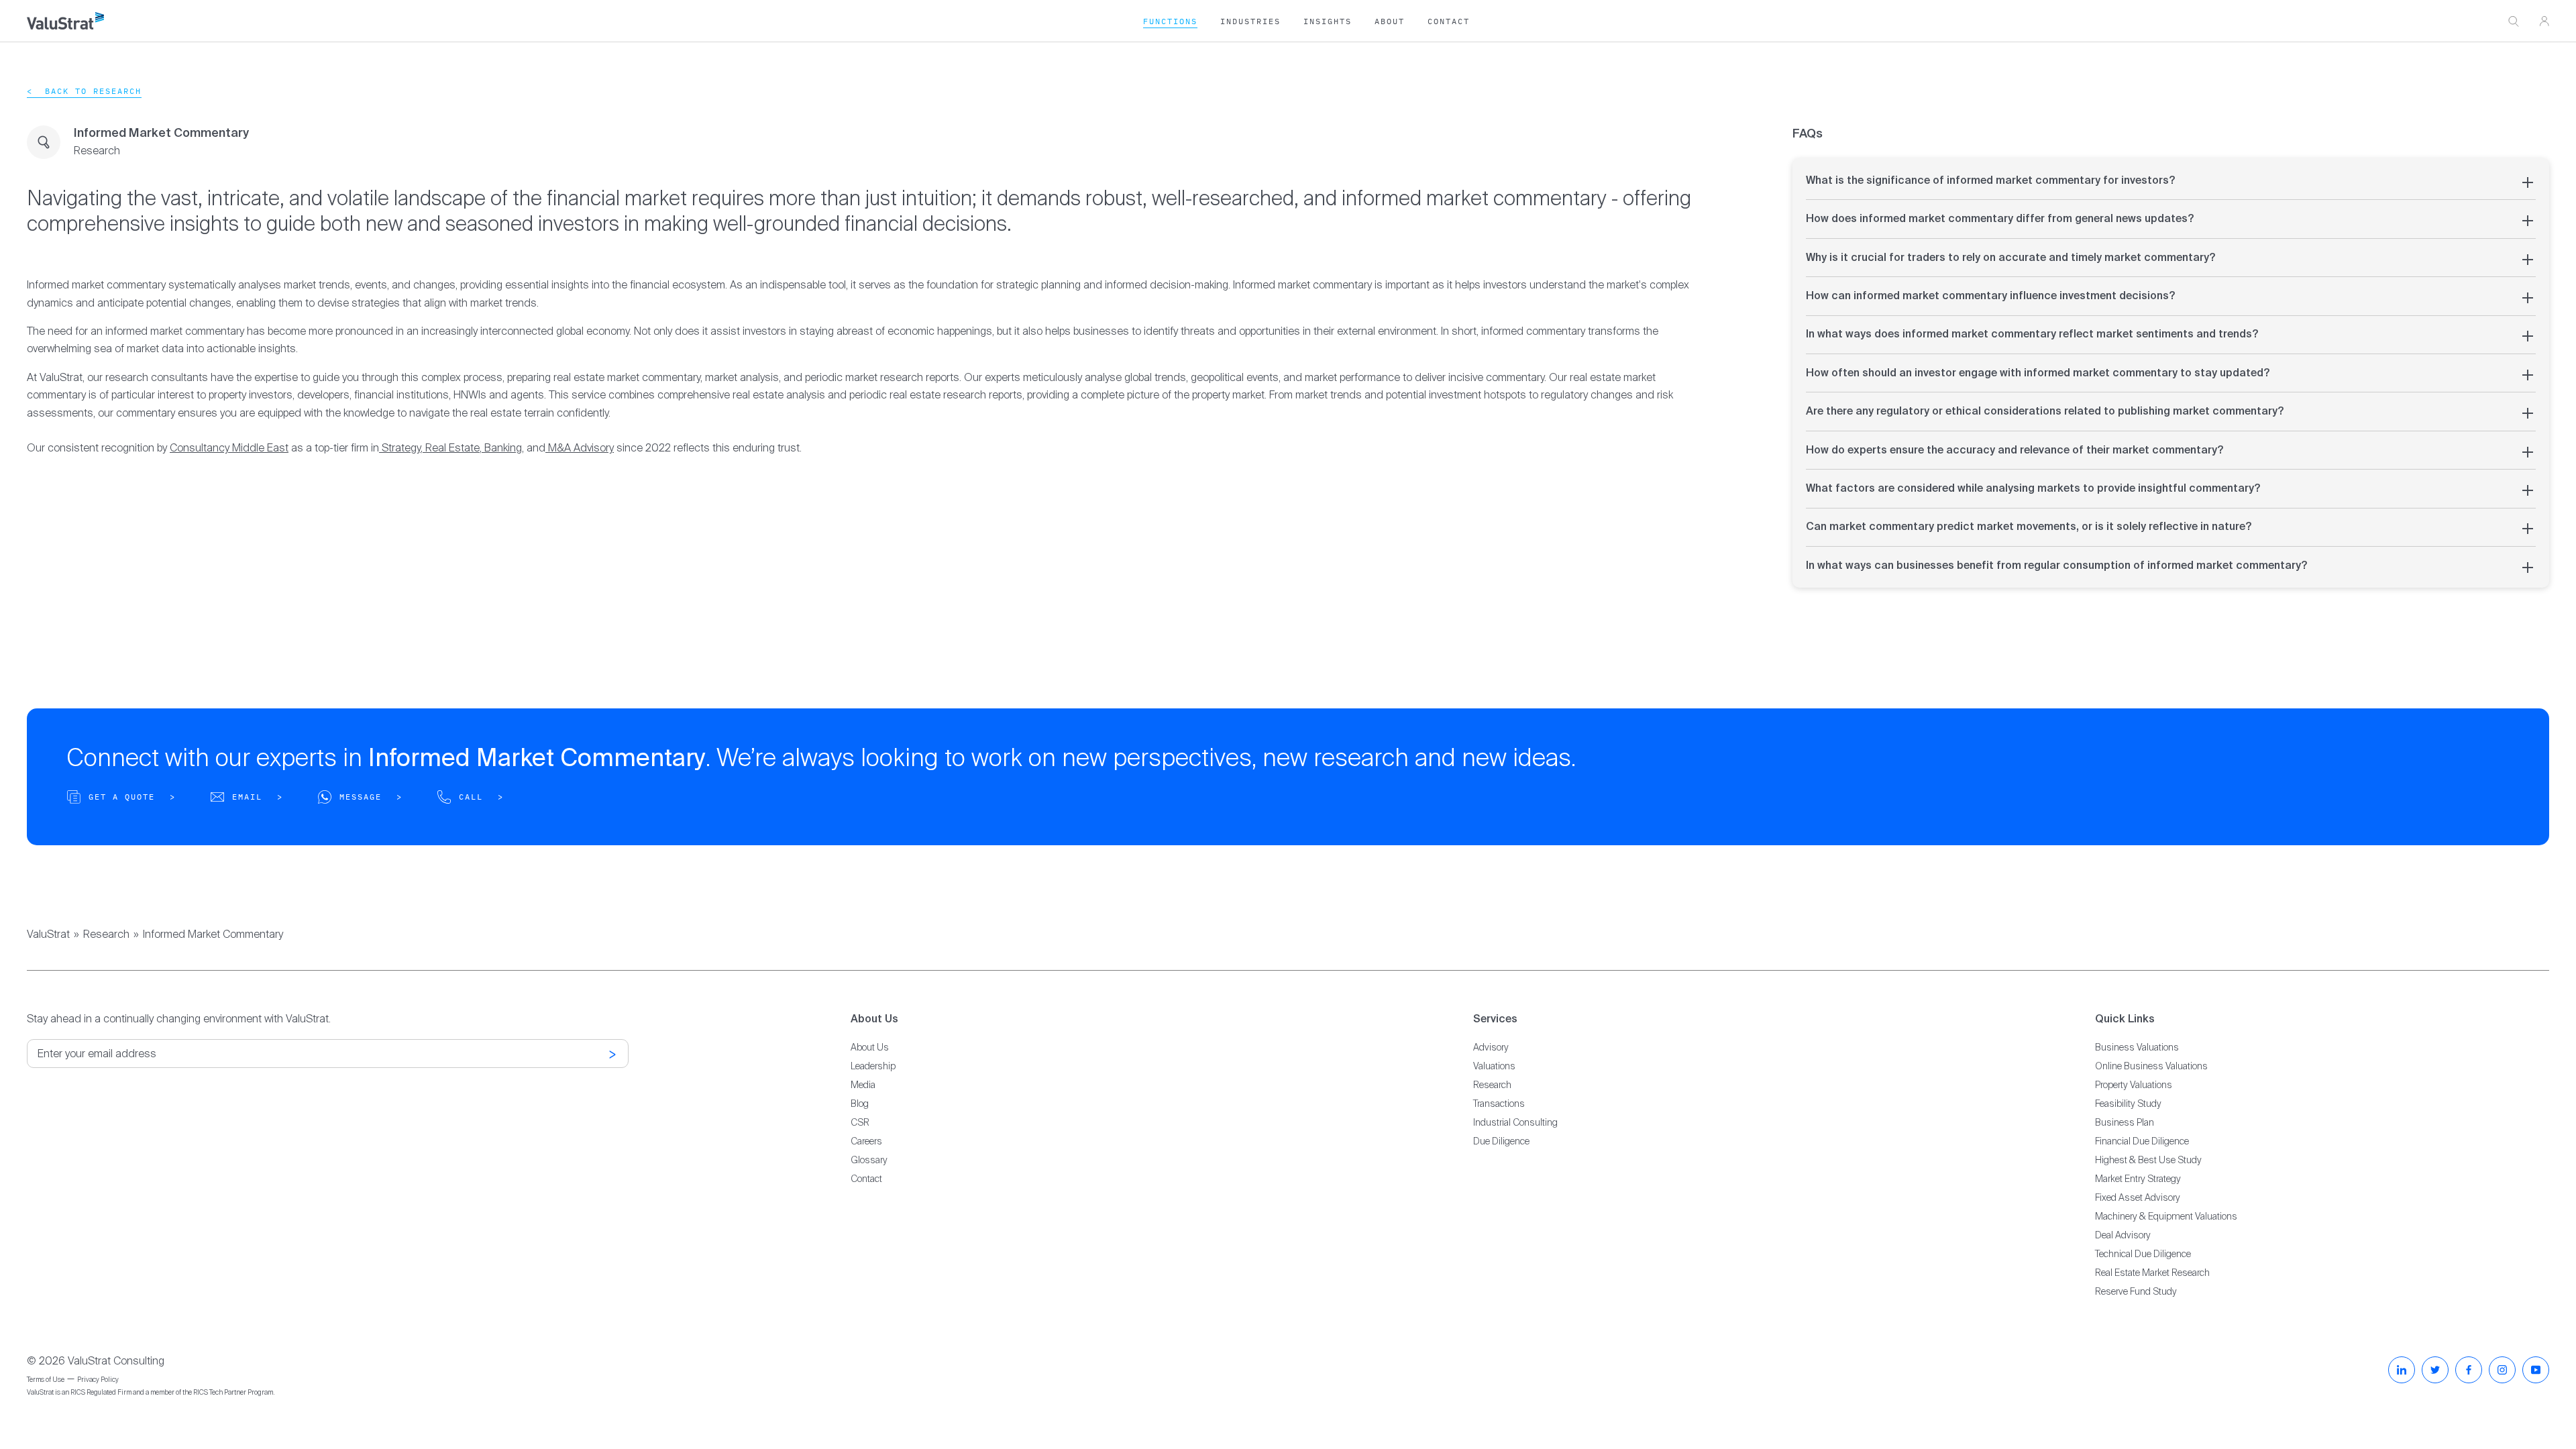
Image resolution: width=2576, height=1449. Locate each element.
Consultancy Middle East (229, 448)
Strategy (400, 448)
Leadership (873, 1066)
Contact (1449, 21)
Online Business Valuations (2151, 1066)
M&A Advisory (581, 448)
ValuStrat (48, 934)
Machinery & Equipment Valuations (2166, 1216)
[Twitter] (2435, 1370)
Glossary (869, 1160)
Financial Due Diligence (2142, 1141)
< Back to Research (84, 91)
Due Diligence (1501, 1141)
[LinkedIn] (2402, 1370)
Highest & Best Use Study (2148, 1160)
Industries (1250, 21)
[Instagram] (2502, 1370)
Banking (503, 448)
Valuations (1494, 1066)
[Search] (2514, 21)
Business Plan (2125, 1122)
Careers (866, 1141)
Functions (1170, 21)
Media (863, 1085)
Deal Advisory (2123, 1235)
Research (106, 934)
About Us (870, 1047)
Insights (1328, 21)
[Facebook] (2469, 1370)
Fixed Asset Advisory (2138, 1197)
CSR (860, 1122)
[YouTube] (2536, 1370)
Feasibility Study (2128, 1104)
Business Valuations (2137, 1047)
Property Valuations (2134, 1085)
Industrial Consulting (1515, 1122)
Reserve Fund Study (2136, 1291)
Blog (860, 1104)
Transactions (1499, 1104)
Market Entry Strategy (2138, 1179)
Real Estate (452, 448)
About (1390, 21)
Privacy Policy (98, 1380)
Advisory (1491, 1047)
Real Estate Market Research (2152, 1273)
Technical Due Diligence (2143, 1254)
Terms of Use (46, 1380)
